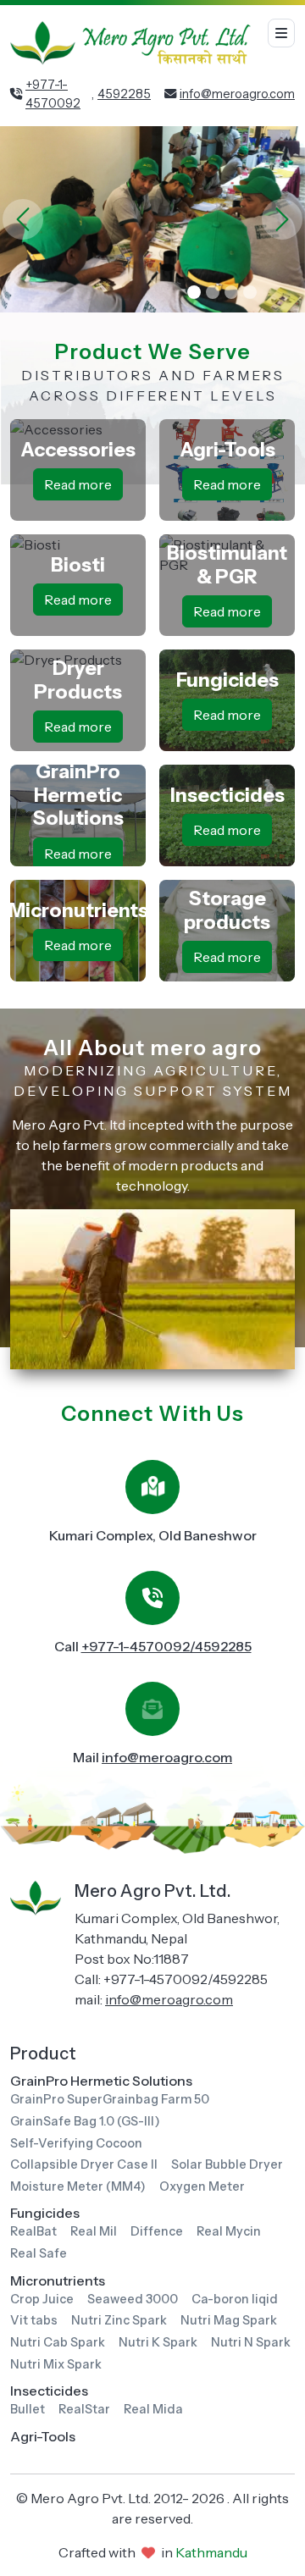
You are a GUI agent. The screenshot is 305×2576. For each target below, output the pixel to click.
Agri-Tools (43, 2436)
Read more (78, 484)
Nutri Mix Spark (56, 2364)
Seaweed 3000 (133, 2299)
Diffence (157, 2231)
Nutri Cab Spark (58, 2342)
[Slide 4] (250, 292)
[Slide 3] (231, 292)
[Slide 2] (213, 292)
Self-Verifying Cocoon (76, 2143)
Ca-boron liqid (235, 2299)
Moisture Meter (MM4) (78, 2186)
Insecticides (49, 2391)
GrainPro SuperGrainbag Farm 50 (110, 2099)
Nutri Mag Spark (229, 2320)
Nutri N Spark (251, 2342)
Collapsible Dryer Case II (84, 2164)
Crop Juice (42, 2299)
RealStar (84, 2409)
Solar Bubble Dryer (227, 2164)
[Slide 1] (194, 292)
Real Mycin (229, 2231)
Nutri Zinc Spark (119, 2320)
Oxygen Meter (202, 2186)
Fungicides (45, 2213)
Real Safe (39, 2253)
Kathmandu (211, 2552)
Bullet (28, 2409)
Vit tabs (34, 2320)
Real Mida (153, 2409)
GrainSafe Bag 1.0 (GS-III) (85, 2121)
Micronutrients (58, 2280)
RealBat (33, 2231)
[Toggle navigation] (281, 33)
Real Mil (94, 2231)
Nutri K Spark (158, 2342)
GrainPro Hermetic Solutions (101, 2081)
